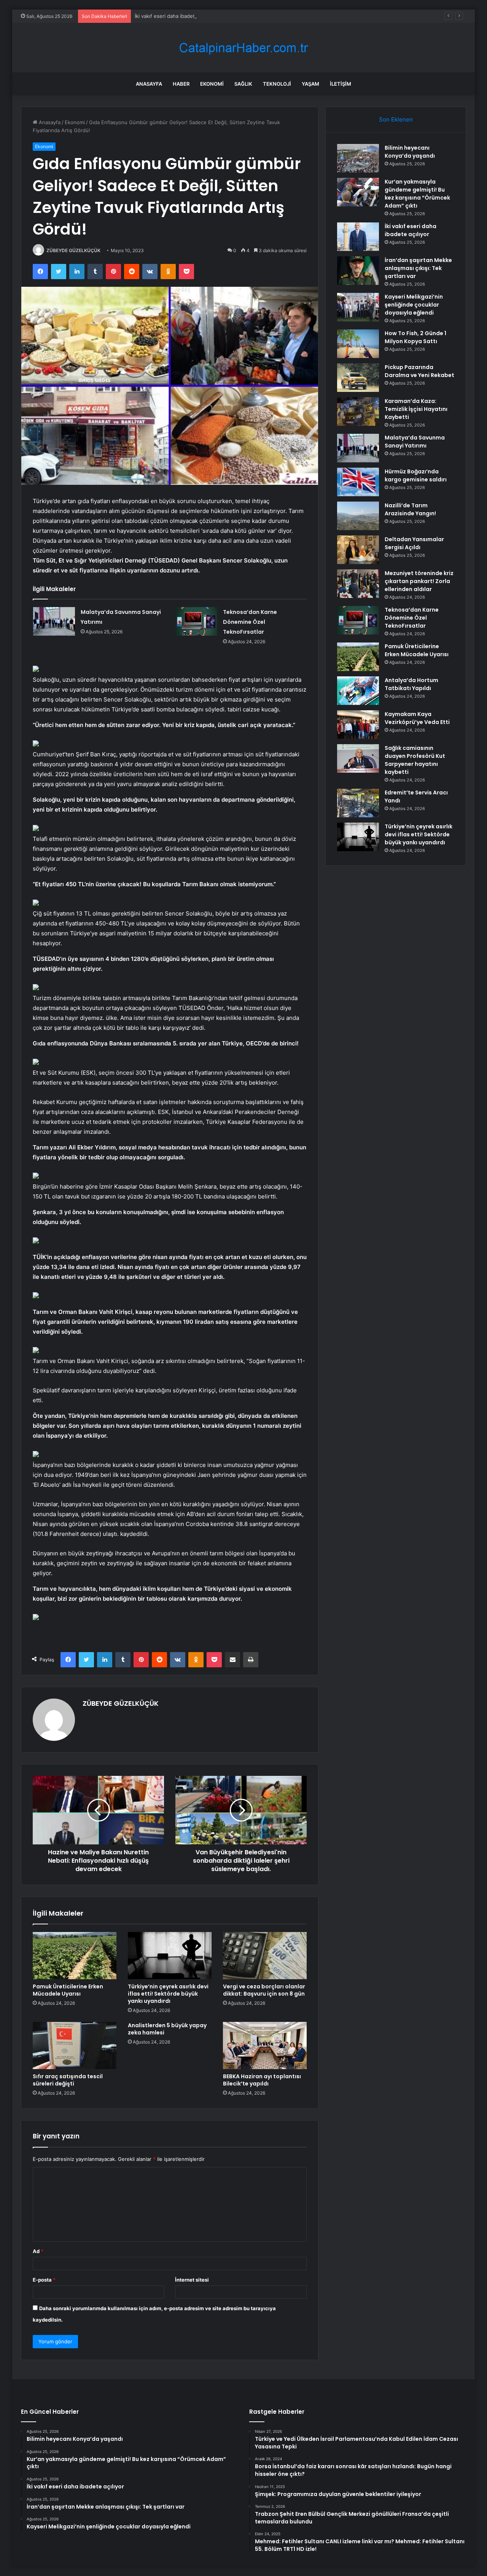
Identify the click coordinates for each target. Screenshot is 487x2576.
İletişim (341, 84)
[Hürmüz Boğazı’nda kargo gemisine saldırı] (358, 482)
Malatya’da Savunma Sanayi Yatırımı (415, 442)
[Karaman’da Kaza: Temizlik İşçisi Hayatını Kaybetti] (358, 411)
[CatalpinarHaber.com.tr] (243, 48)
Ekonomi (212, 84)
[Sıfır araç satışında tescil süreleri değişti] (75, 2045)
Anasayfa (149, 84)
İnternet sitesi (192, 2280)
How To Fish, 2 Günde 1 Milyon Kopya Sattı (415, 337)
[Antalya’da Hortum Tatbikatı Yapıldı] (358, 691)
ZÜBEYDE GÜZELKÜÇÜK (73, 250)
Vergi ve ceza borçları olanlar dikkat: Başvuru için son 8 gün (264, 1990)
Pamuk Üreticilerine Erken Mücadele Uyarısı (68, 1990)
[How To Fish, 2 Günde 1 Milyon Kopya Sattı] (358, 344)
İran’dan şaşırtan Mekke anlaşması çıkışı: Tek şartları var (418, 268)
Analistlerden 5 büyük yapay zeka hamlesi (167, 2029)
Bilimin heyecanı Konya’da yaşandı (410, 152)
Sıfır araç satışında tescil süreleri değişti (68, 2080)
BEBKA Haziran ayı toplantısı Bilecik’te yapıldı (262, 2080)
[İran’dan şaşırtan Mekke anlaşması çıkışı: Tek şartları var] (358, 271)
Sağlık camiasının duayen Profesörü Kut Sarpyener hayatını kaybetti (415, 760)
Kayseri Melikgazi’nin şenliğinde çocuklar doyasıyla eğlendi (414, 305)
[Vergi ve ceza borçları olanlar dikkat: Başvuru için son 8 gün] (265, 1956)
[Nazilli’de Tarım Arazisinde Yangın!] (358, 516)
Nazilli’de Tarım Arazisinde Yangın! (410, 509)
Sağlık (243, 84)
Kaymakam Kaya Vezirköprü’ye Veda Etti (417, 718)
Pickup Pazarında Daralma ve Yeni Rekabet (419, 371)
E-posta (44, 2280)
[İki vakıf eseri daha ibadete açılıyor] (358, 237)
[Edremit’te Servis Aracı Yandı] (358, 803)
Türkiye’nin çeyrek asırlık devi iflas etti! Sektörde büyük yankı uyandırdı (168, 1994)
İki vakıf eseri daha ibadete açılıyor (175, 16)
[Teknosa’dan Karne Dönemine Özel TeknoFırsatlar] (196, 621)
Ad (38, 2251)
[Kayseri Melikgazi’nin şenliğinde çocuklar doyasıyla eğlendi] (358, 307)
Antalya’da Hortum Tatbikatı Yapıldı (411, 684)
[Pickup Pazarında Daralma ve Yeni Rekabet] (358, 378)
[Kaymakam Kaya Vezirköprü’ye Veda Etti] (358, 725)
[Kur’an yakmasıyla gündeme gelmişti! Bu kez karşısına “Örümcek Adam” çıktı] (358, 192)
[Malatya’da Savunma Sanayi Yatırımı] (54, 621)
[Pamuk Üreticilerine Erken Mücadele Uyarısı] (75, 1956)
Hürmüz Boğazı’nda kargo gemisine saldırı (416, 475)
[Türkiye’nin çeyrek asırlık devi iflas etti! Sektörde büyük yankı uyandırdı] (170, 1956)
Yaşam (310, 84)
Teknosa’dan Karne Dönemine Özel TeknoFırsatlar (250, 622)
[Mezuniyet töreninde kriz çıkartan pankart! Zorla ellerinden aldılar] (358, 584)
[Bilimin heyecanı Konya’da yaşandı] (358, 158)
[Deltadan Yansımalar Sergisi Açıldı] (358, 550)
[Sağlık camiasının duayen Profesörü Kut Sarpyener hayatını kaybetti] (358, 758)
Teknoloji (277, 84)
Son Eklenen (396, 119)
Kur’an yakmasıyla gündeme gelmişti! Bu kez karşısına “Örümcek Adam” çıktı (417, 194)
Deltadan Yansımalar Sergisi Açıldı (414, 543)
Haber (181, 84)
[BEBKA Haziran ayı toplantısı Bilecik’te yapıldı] (265, 2045)
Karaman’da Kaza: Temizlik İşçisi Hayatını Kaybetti (416, 409)
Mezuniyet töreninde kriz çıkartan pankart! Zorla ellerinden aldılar (419, 581)
